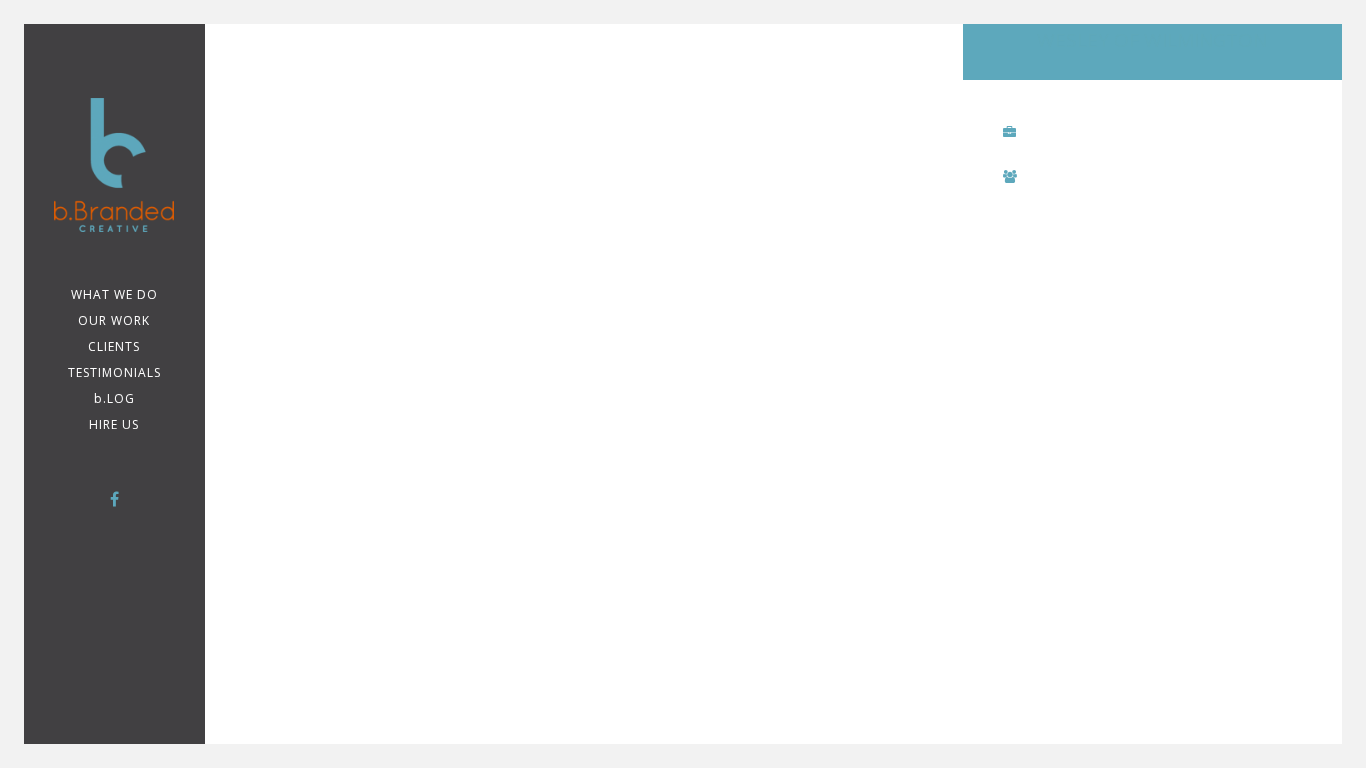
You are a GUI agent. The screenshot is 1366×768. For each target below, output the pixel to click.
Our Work (114, 320)
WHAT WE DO (114, 294)
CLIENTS (114, 346)
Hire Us (114, 424)
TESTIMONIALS (114, 372)
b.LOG (114, 398)
